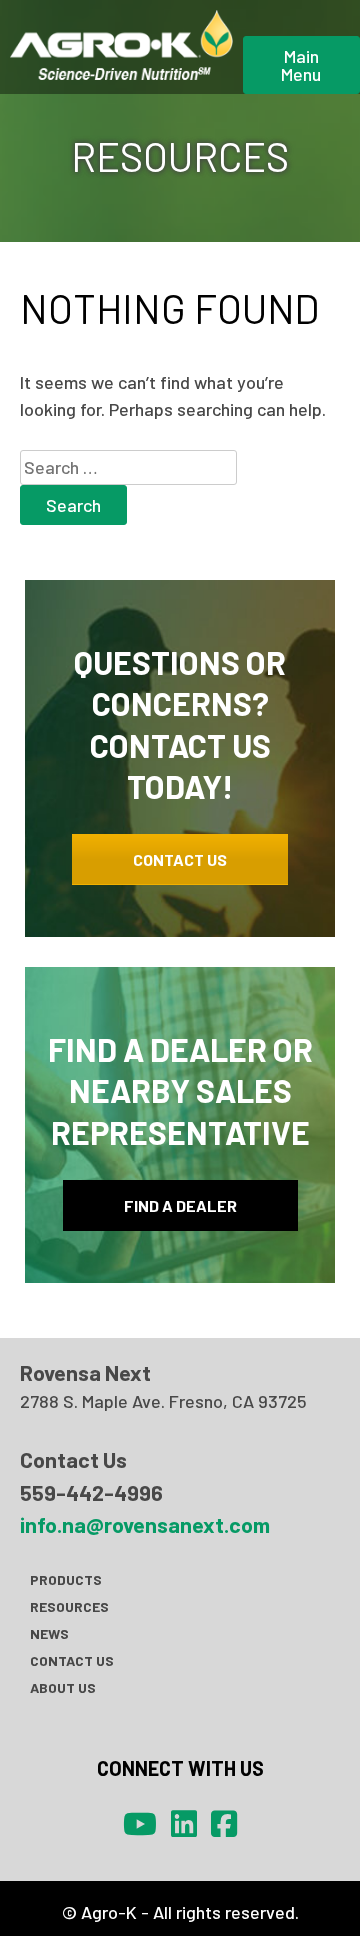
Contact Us (72, 1660)
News (49, 1633)
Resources (69, 1606)
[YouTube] (140, 1823)
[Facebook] (224, 1823)
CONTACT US (180, 859)
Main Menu (301, 65)
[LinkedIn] (184, 1823)
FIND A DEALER (180, 1205)
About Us (63, 1687)
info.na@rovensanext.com (145, 1524)
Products (66, 1579)
